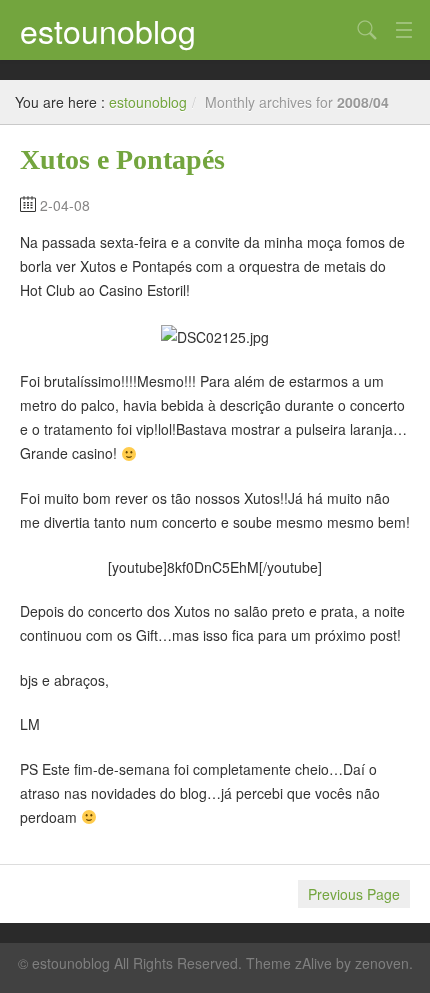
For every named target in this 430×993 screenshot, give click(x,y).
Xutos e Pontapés (122, 159)
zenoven (382, 963)
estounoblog (108, 30)
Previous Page (354, 894)
